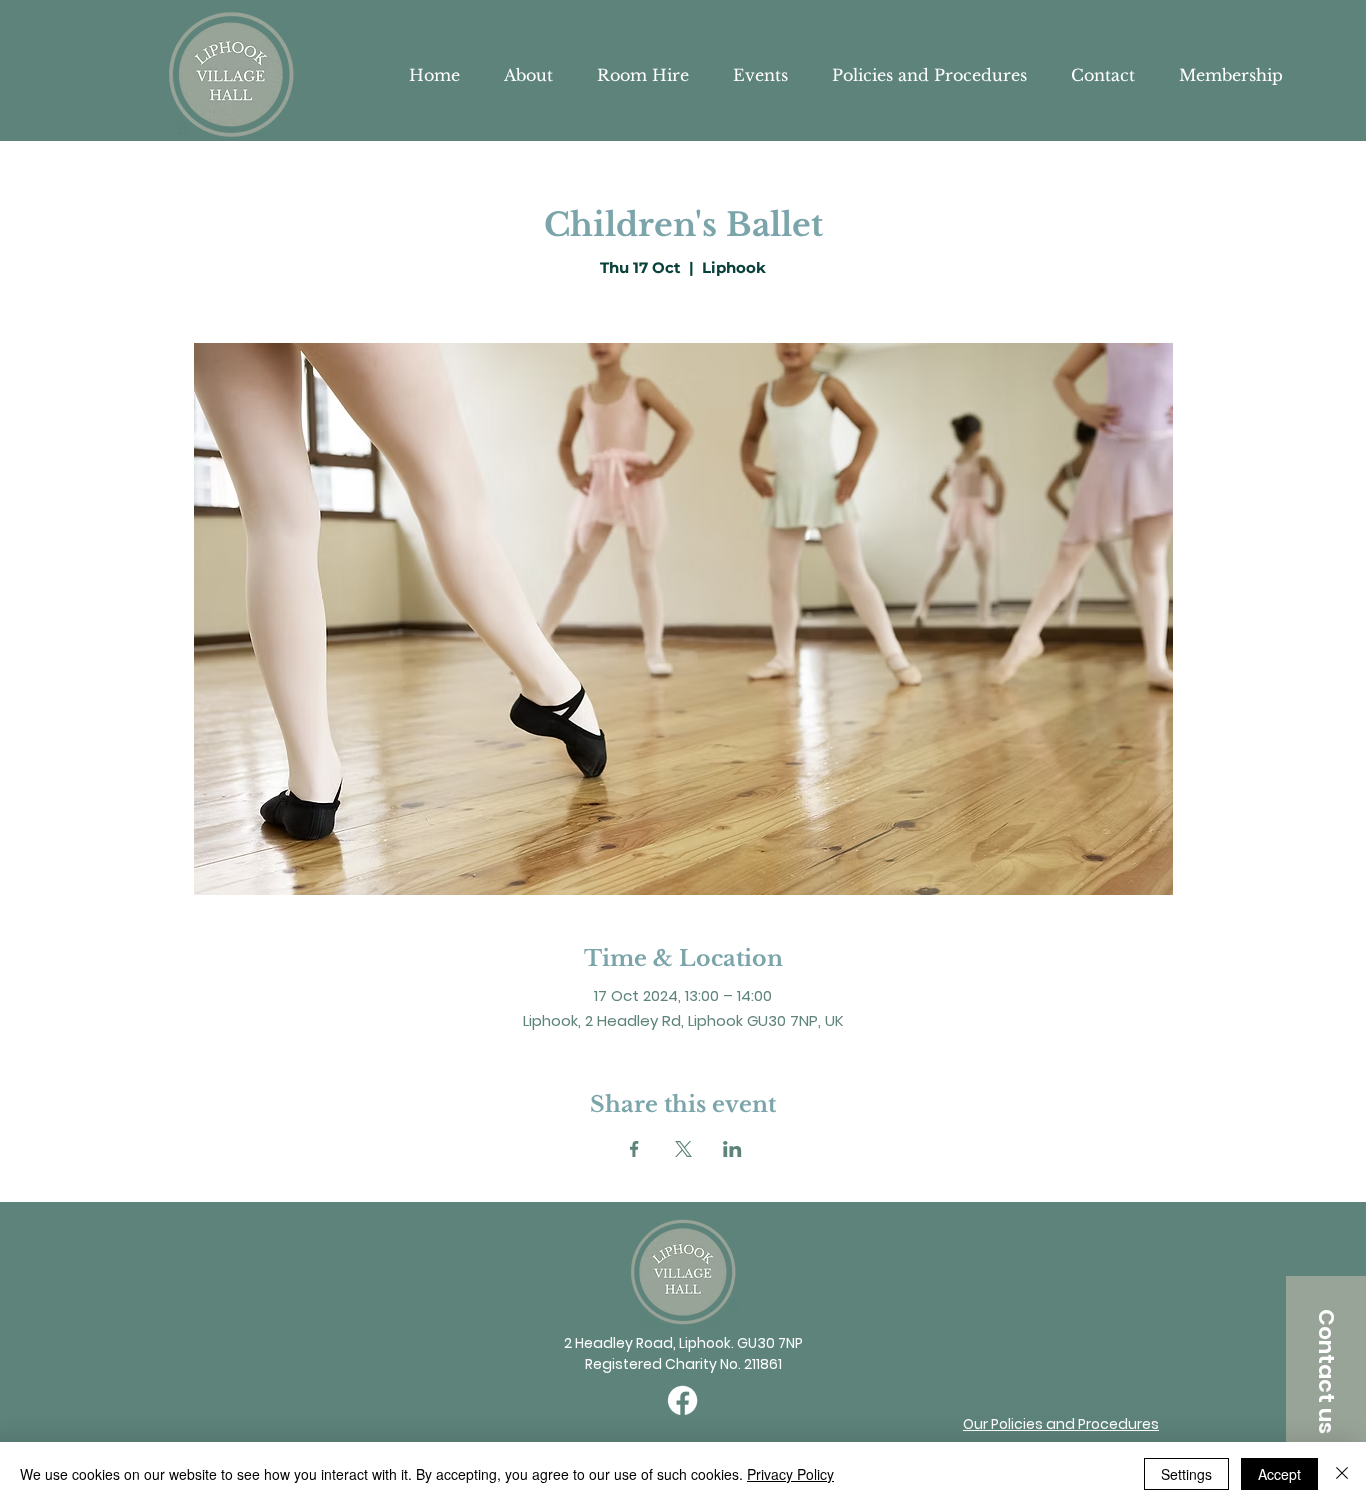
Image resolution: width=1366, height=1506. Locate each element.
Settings (1186, 1474)
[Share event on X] (683, 1149)
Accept (1279, 1474)
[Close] (1342, 1474)
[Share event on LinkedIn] (732, 1149)
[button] (1326, 1371)
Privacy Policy (790, 1474)
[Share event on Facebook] (634, 1149)
